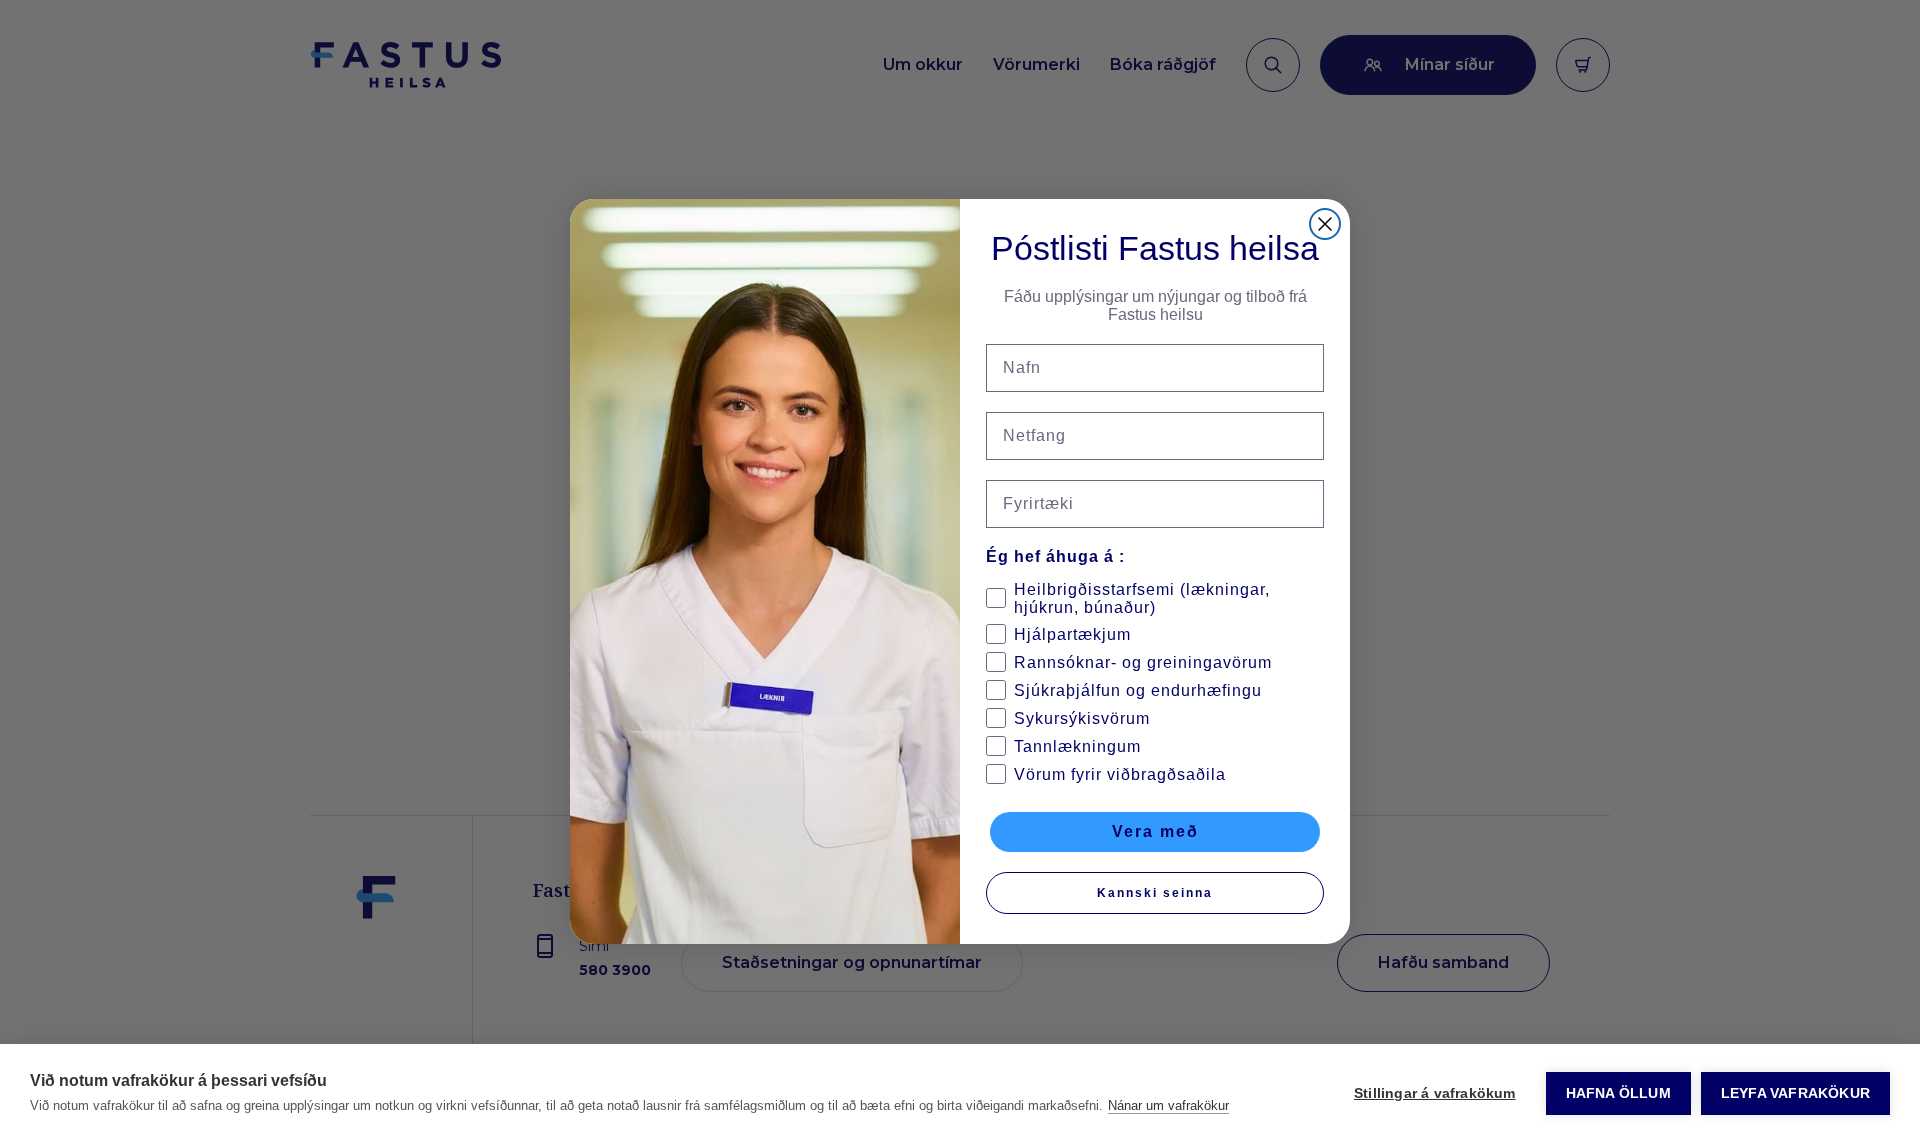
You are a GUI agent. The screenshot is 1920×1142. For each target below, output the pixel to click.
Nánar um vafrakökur (1168, 1105)
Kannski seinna (1155, 893)
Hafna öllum (1618, 1093)
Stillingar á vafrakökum (1435, 1093)
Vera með (1155, 831)
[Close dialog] (1325, 224)
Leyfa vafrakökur (1795, 1093)
